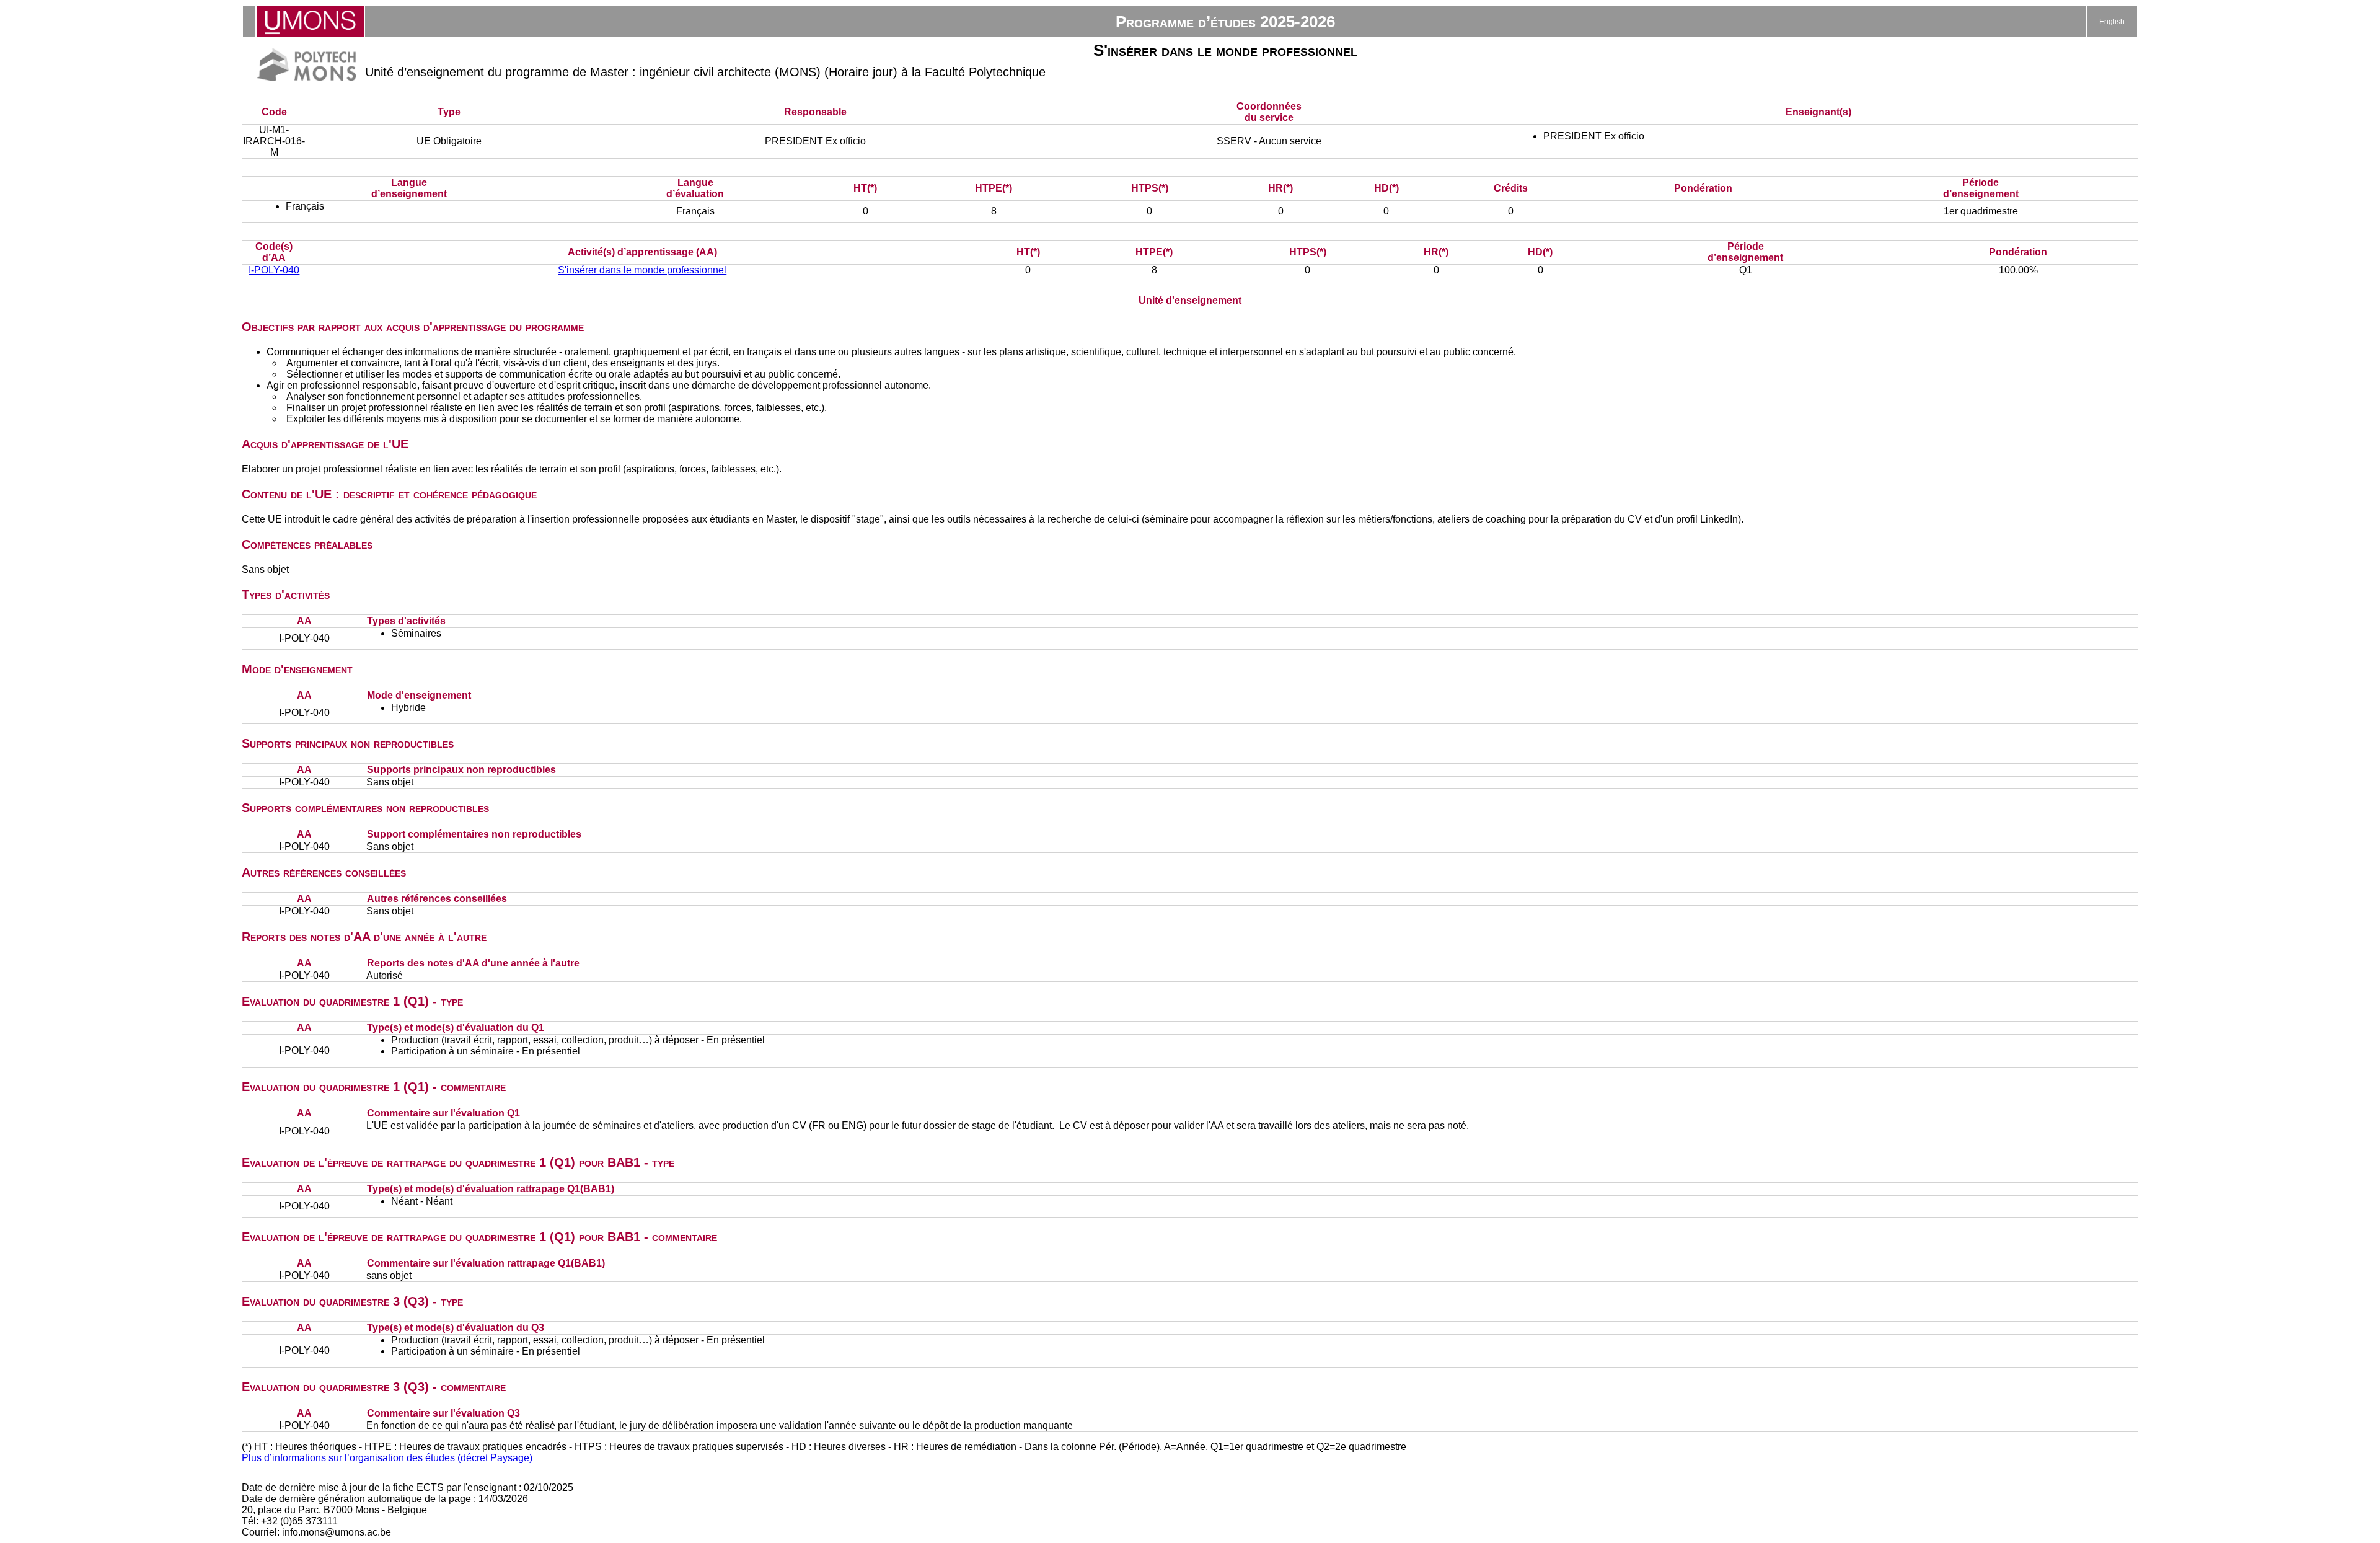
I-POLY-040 (274, 270)
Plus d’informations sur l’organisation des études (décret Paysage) (387, 1458)
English (2112, 22)
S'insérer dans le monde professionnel (642, 270)
